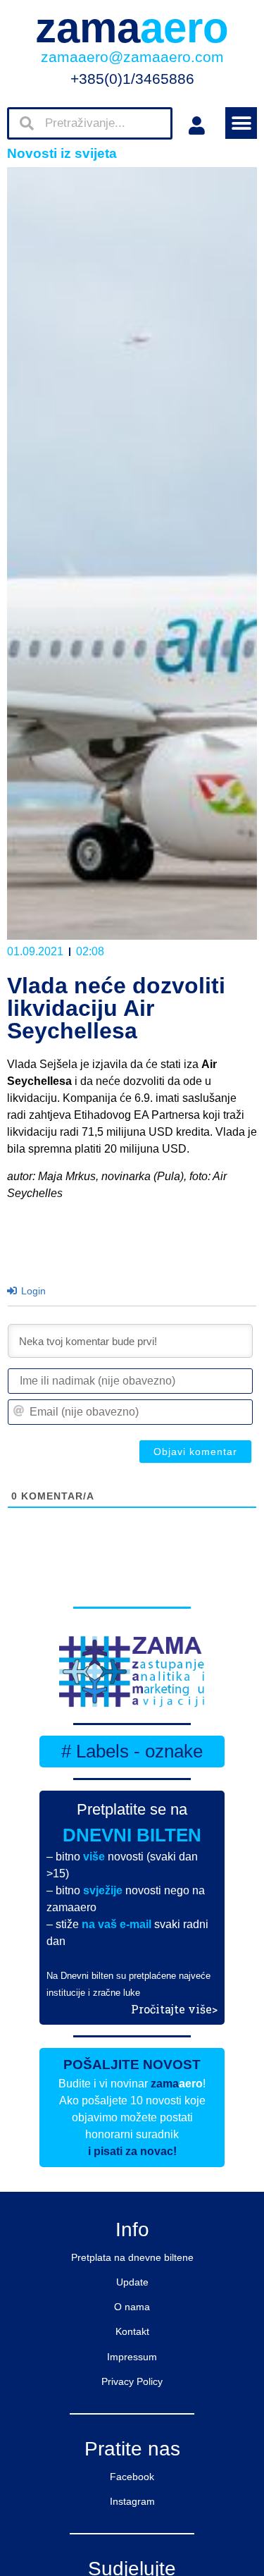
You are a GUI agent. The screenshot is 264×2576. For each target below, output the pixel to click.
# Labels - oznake (132, 1751)
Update (132, 2282)
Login (32, 1291)
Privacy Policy (132, 2381)
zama (132, 28)
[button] (241, 123)
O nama (132, 2307)
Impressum (132, 2357)
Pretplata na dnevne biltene (132, 2257)
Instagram (132, 2501)
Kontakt (132, 2331)
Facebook (132, 2477)
